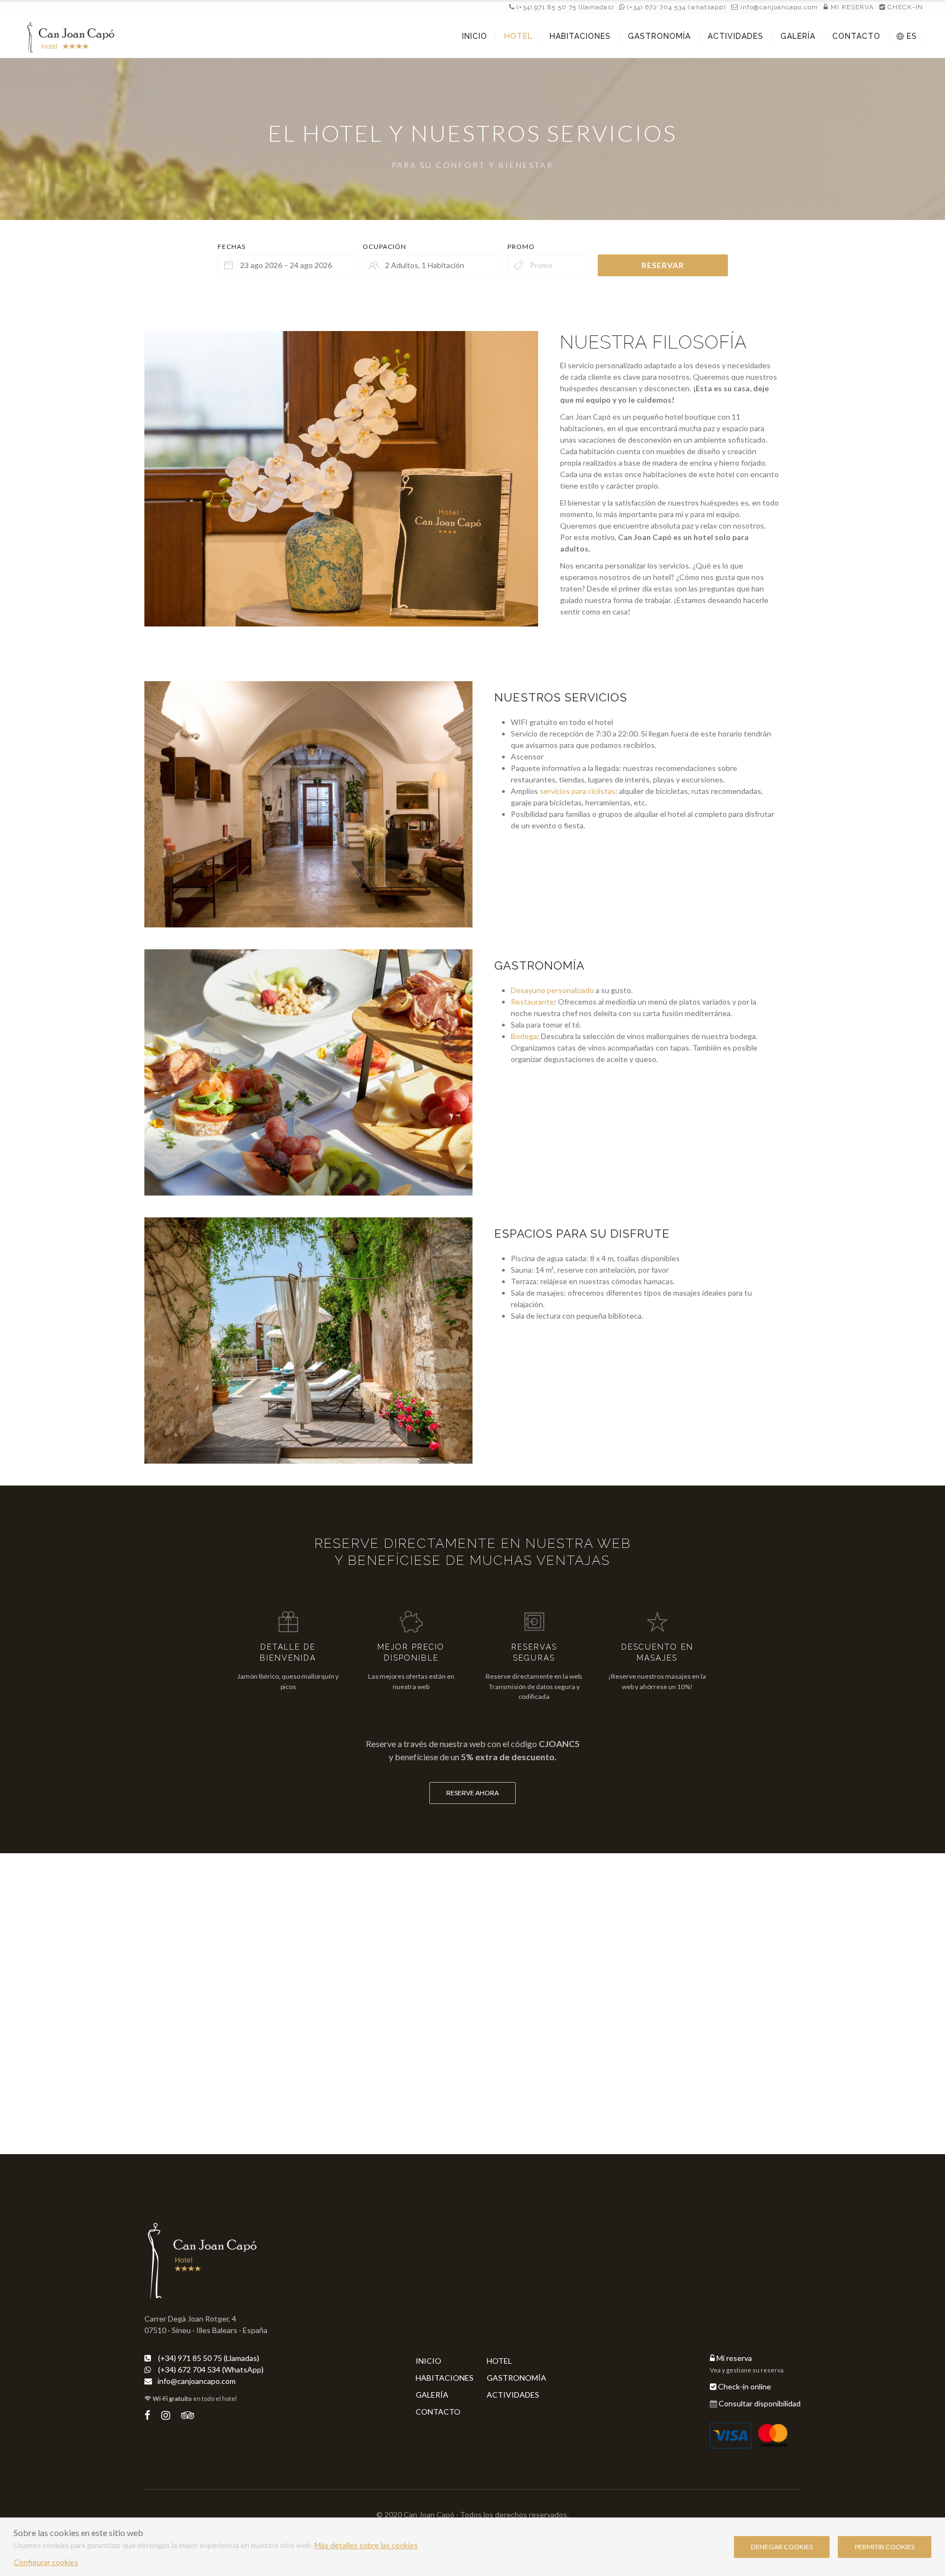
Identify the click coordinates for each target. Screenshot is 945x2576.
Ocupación (384, 246)
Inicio (428, 2361)
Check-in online (744, 2386)
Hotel (499, 2361)
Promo (521, 246)
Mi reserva (733, 2358)
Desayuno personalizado (552, 990)
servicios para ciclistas (577, 791)
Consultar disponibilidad (760, 2403)
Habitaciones (445, 2378)
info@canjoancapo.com (779, 7)
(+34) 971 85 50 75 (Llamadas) (564, 7)
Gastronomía (517, 2378)
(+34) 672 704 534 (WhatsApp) (675, 7)
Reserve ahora (472, 1793)
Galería (432, 2395)
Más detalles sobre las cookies (366, 2545)
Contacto (438, 2412)
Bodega (524, 1036)
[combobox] (286, 265)
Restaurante (532, 1002)
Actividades (513, 2395)
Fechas (232, 246)
